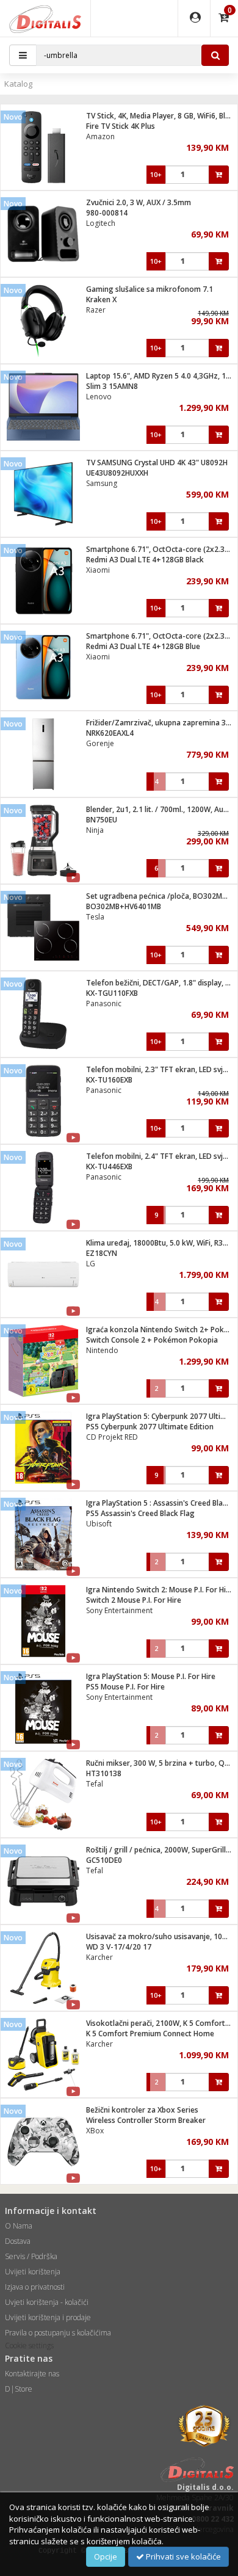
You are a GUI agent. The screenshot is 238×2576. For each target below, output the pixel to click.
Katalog (18, 84)
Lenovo (99, 397)
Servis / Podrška (31, 2256)
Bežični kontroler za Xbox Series (142, 2110)
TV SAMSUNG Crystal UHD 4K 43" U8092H (157, 463)
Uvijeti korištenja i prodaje (48, 2317)
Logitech (101, 223)
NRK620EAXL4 (110, 733)
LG (91, 1264)
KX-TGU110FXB (112, 993)
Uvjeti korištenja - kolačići (47, 2302)
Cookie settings (29, 2346)
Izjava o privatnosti (35, 2287)
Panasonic (104, 1003)
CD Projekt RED (112, 1437)
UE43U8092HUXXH (117, 473)
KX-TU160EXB (109, 1080)
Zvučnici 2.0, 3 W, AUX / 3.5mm (139, 202)
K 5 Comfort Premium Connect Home (150, 2034)
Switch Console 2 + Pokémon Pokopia (152, 1340)
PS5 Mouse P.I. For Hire (125, 1687)
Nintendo (102, 1350)
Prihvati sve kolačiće (182, 2556)
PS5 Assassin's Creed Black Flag (140, 1513)
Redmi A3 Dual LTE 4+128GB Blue (143, 646)
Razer (96, 310)
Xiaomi (98, 570)
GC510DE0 (104, 1860)
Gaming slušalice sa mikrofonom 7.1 (150, 289)
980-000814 (107, 213)
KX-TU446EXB (109, 1166)
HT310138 (104, 1773)
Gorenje (100, 743)
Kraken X (101, 299)
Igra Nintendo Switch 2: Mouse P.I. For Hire (160, 1590)
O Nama (19, 2226)
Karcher (99, 1957)
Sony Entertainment (119, 1610)
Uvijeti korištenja (33, 2272)
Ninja (95, 830)
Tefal (95, 1784)
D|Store (19, 2389)
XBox (95, 2131)
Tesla (95, 917)
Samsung (102, 483)
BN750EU (102, 820)
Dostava (18, 2241)
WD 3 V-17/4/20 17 (119, 1947)
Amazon (100, 136)
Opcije (106, 2556)
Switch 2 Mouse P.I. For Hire (134, 1600)
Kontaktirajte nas (32, 2374)
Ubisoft (99, 1524)
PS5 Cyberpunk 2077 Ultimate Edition (150, 1427)
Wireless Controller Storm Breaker (146, 2120)
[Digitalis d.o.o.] (45, 18)
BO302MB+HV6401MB (124, 906)
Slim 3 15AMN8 (112, 386)
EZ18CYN (102, 1253)
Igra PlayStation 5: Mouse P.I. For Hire (151, 1676)
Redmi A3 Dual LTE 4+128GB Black (145, 560)
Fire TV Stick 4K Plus (121, 126)
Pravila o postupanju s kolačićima (58, 2333)
